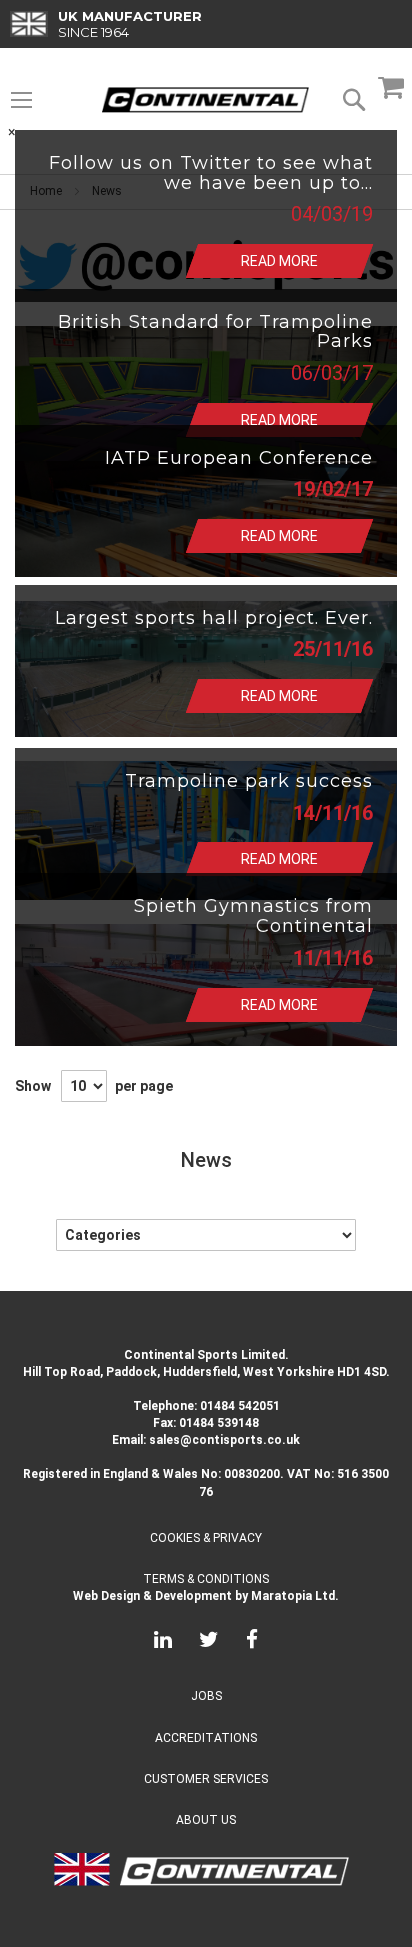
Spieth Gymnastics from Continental (253, 916)
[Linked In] (163, 1643)
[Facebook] (252, 1643)
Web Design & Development (152, 1596)
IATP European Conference (239, 458)
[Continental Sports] (206, 100)
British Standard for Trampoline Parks (215, 332)
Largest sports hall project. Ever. (214, 618)
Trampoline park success (249, 781)
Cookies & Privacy (206, 1538)
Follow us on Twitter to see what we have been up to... (211, 173)
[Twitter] (209, 1643)
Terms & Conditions (206, 1579)
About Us (206, 1820)
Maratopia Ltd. (295, 1596)
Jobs (206, 1696)
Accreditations (206, 1738)
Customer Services (206, 1779)
